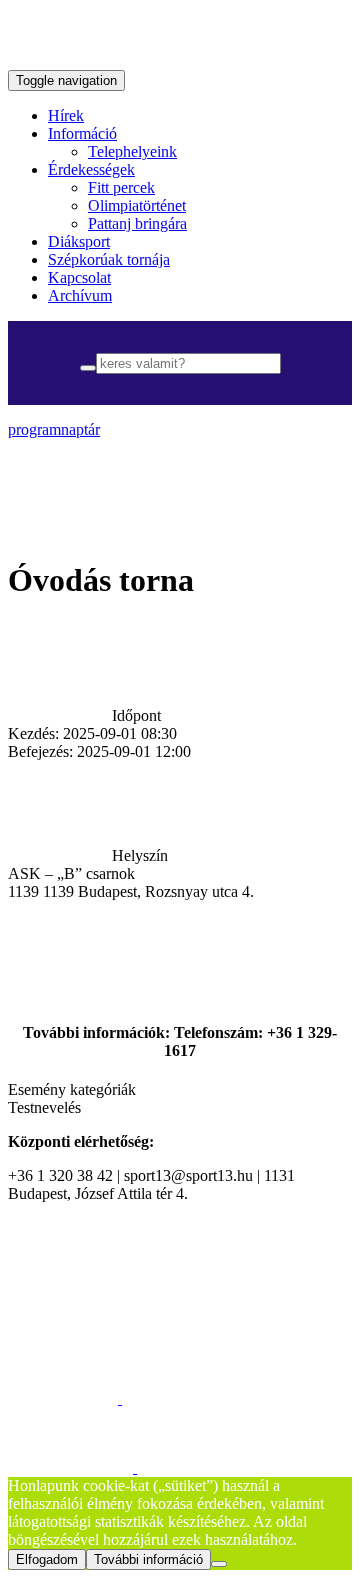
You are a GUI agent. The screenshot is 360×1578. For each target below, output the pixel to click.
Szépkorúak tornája (109, 259)
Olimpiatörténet (137, 205)
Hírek (66, 115)
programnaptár (54, 429)
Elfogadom (47, 1559)
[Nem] (219, 1564)
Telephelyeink (132, 151)
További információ (148, 1559)
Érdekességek (91, 169)
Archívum (80, 295)
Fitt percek (121, 187)
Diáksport (79, 241)
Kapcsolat (79, 277)
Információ (82, 133)
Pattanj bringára (137, 223)
